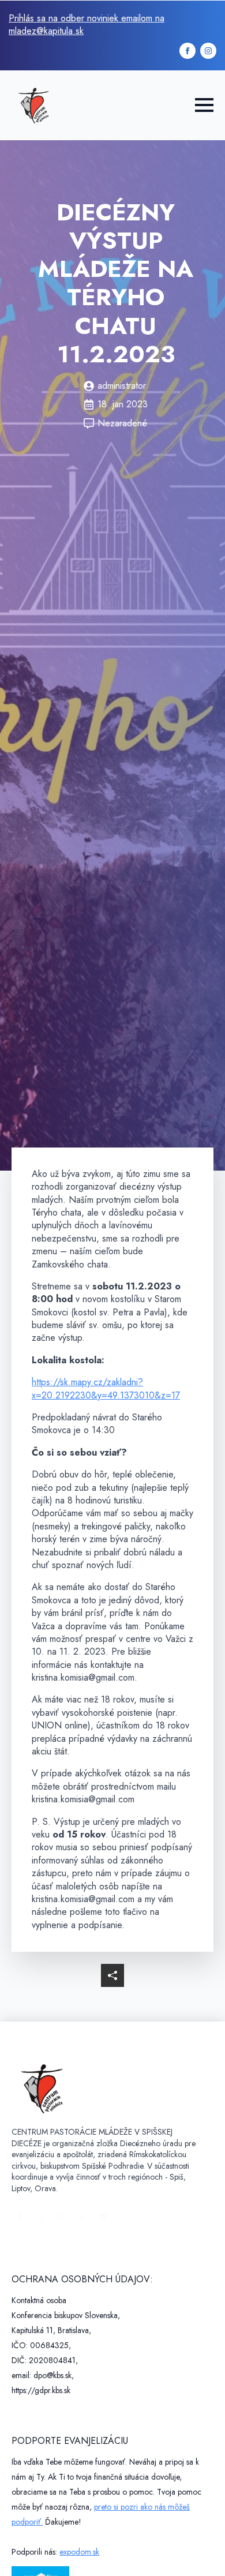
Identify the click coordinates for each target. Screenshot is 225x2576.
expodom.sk (79, 2552)
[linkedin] (82, 2217)
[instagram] (208, 51)
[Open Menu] (204, 105)
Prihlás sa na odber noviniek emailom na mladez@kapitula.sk (87, 25)
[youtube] (103, 2217)
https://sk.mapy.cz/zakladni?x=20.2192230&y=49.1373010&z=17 (106, 1388)
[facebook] (187, 51)
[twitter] (40, 2217)
